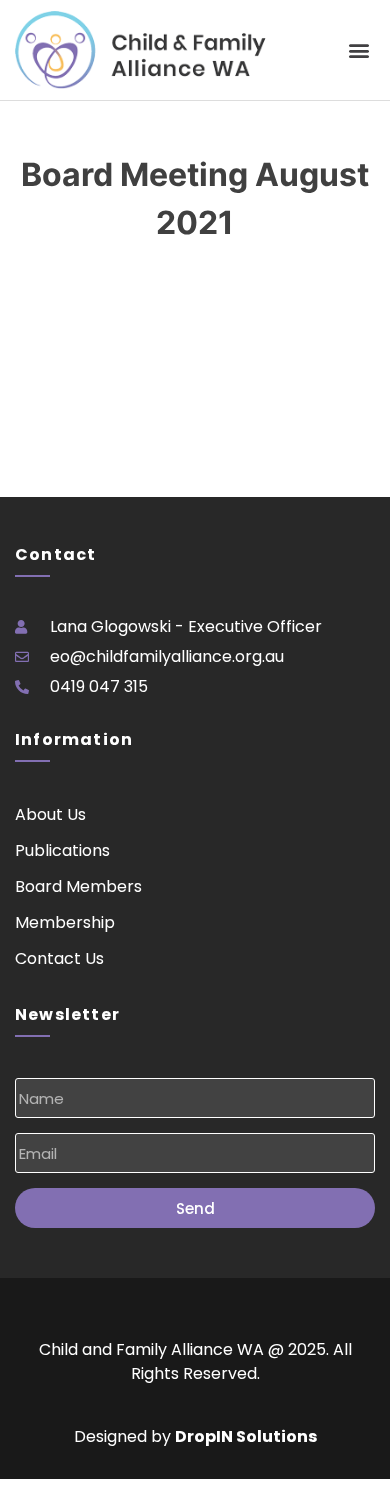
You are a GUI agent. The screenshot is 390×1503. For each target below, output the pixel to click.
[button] (358, 50)
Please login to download (96, 309)
